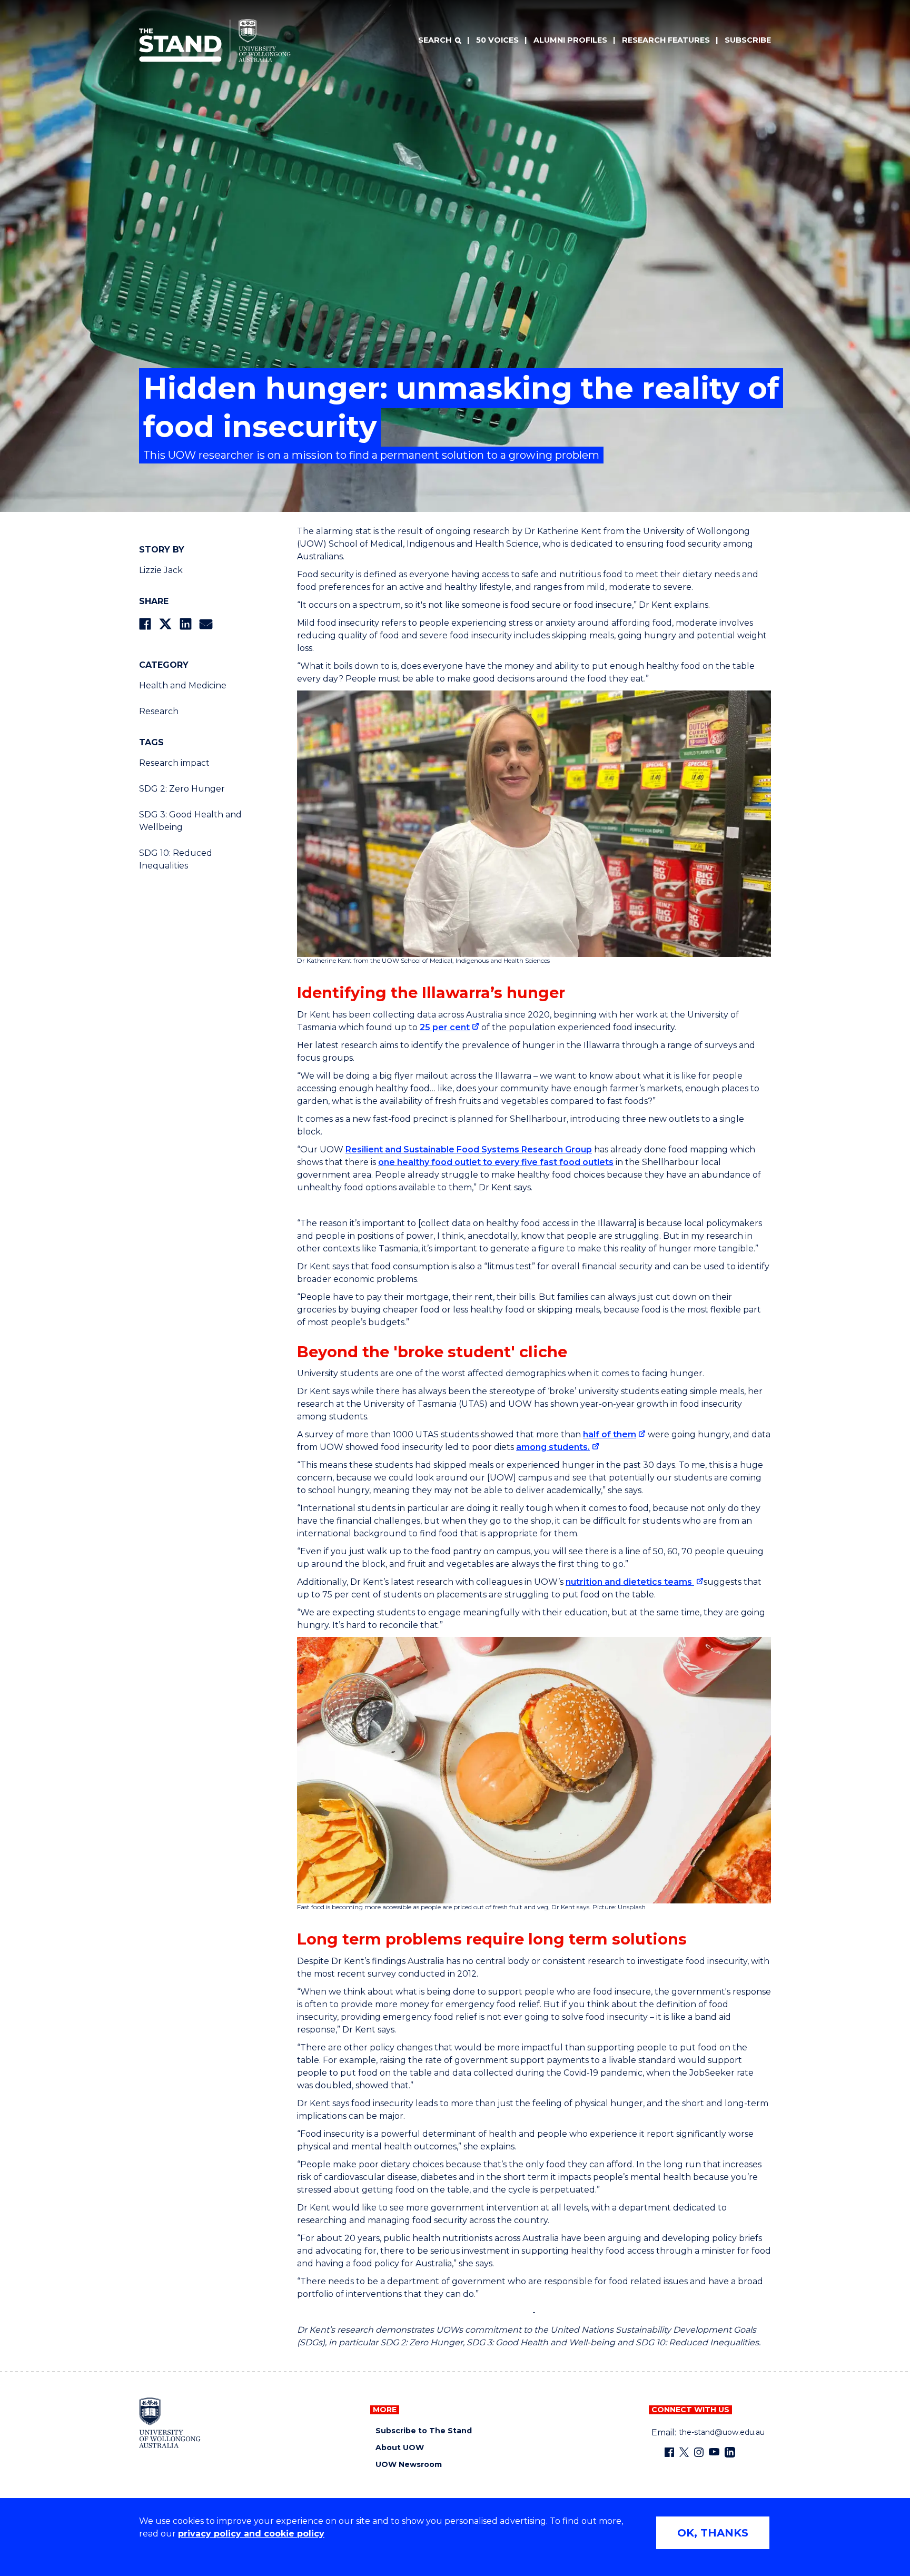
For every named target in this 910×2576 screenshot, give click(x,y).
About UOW (400, 2448)
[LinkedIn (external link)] (730, 2452)
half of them (610, 1434)
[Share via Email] (206, 624)
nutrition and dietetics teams (630, 1582)
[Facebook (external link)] (669, 2452)
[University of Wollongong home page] (170, 2423)
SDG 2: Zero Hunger (182, 789)
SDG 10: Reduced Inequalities (176, 859)
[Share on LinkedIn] (186, 624)
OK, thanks (713, 2533)
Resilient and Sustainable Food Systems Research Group (469, 1149)
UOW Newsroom (409, 2465)
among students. (553, 1447)
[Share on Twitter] (165, 624)
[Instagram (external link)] (699, 2452)
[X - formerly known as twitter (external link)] (684, 2452)
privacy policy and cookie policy (251, 2534)
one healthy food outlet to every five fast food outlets (496, 1162)
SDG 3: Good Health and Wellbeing (190, 821)
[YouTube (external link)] (714, 2452)
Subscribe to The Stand (424, 2431)
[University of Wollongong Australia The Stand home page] (215, 41)
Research (159, 711)
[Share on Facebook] (145, 624)
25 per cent (445, 1027)
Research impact (174, 763)
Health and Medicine (183, 685)
